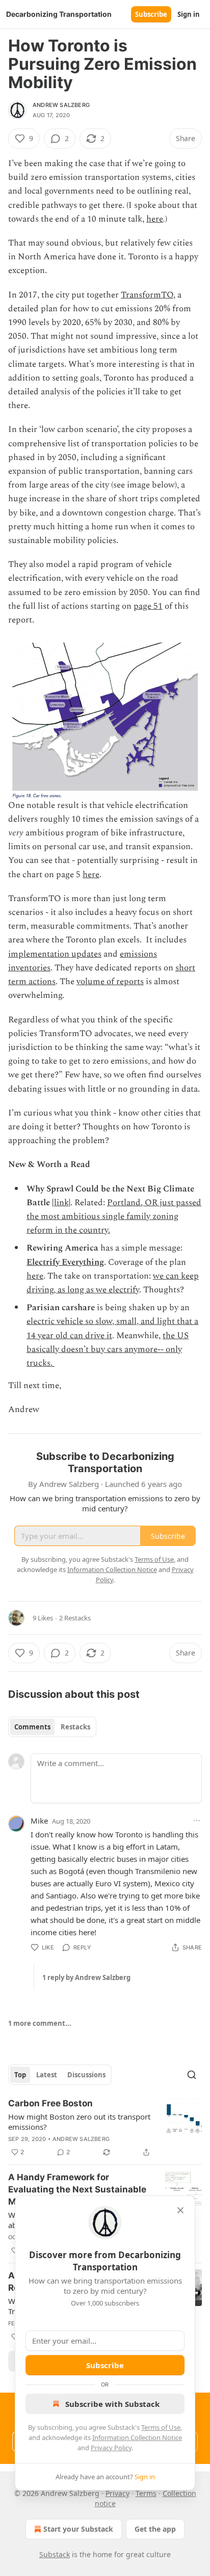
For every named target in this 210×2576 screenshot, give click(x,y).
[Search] (192, 2075)
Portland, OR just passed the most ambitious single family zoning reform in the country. (114, 1216)
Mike (39, 1821)
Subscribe (151, 14)
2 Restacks (75, 1618)
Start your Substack (78, 2529)
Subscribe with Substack (112, 2404)
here (155, 219)
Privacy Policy (111, 2448)
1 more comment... (40, 2023)
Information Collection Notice (137, 2437)
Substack (55, 2554)
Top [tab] (20, 2075)
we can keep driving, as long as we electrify (113, 1283)
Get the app (155, 2529)
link (61, 1203)
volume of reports (110, 982)
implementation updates (55, 954)
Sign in (189, 14)
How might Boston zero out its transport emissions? (79, 2122)
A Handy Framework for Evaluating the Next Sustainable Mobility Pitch (77, 2189)
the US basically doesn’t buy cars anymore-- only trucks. (108, 1349)
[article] (105, 2128)
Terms (146, 2493)
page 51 (148, 606)
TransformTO (147, 295)
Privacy (117, 2493)
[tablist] (52, 1727)
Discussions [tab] (86, 2075)
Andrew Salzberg (61, 105)
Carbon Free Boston (50, 2103)
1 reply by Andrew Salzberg (86, 1977)
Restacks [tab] (75, 1727)
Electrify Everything (65, 1262)
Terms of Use (161, 2427)
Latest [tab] (47, 2075)
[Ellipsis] (197, 1821)
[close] (180, 2210)
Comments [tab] (32, 1727)
